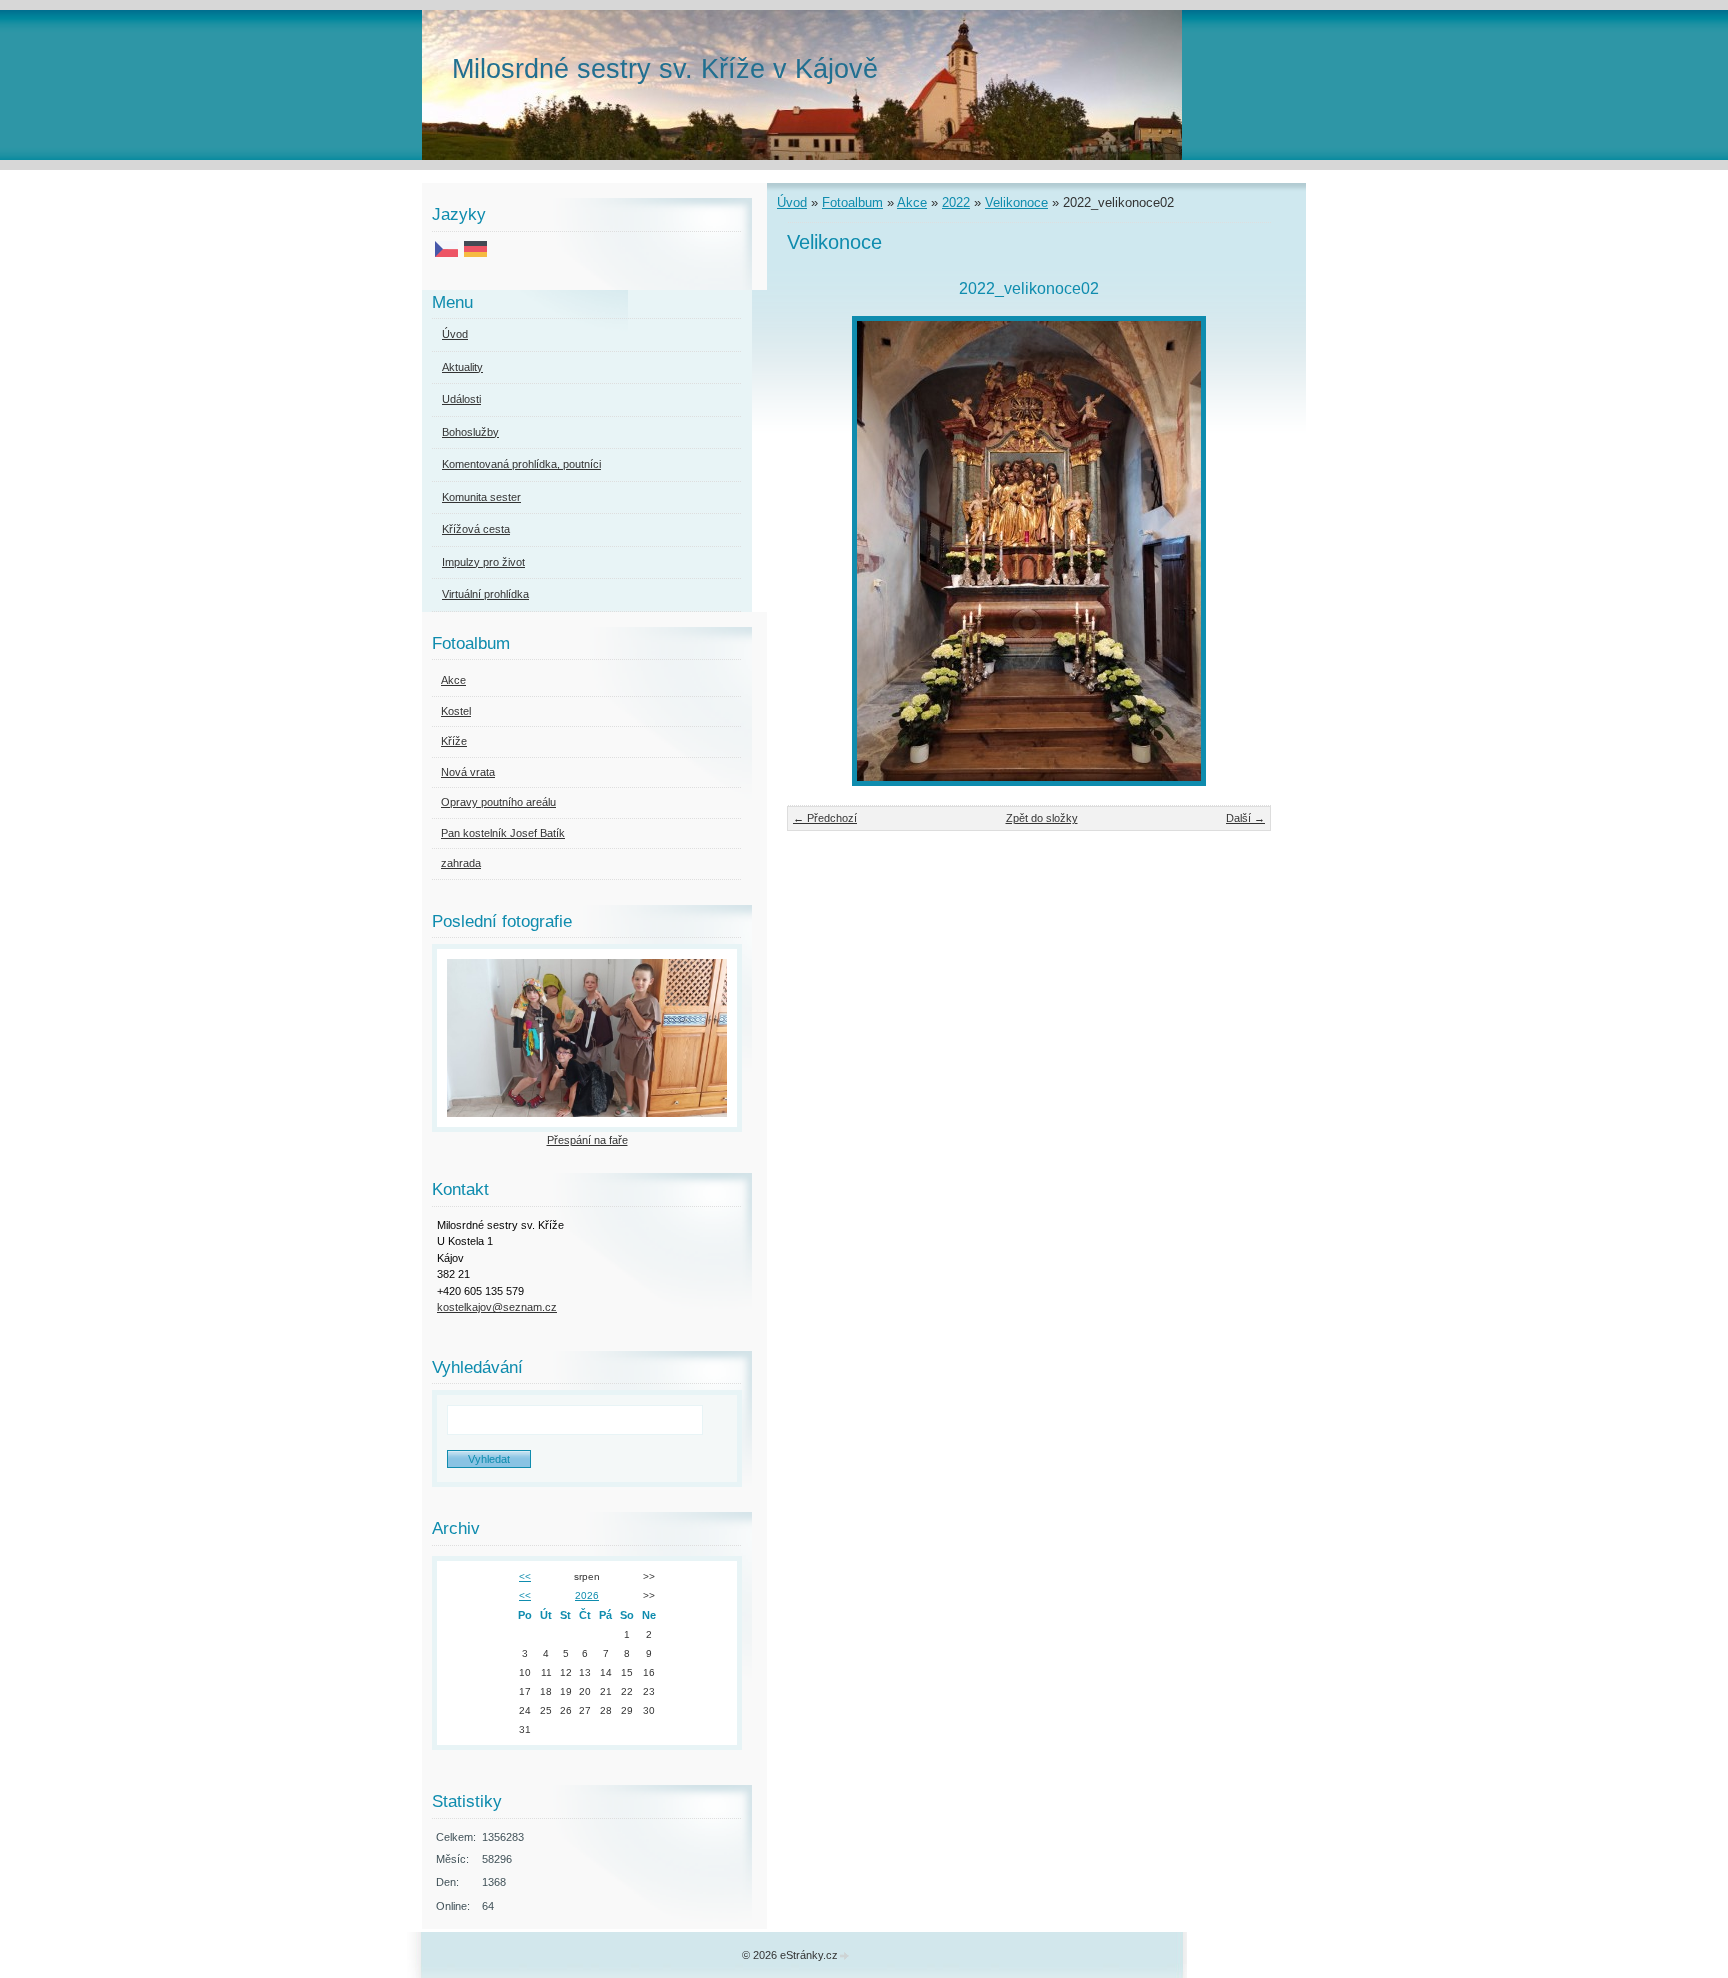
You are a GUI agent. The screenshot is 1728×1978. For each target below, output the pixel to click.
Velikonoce (1016, 202)
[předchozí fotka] (819, 551)
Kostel (456, 711)
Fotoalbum (852, 202)
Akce (912, 202)
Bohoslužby (470, 432)
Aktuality (462, 367)
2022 (956, 202)
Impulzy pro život (483, 562)
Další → (1245, 818)
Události (461, 399)
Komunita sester (481, 497)
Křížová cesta (476, 529)
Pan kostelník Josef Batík (503, 833)
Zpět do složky (1042, 818)
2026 (587, 1595)
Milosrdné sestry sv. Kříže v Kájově (665, 68)
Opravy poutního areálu (498, 802)
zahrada (461, 863)
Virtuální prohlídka (485, 594)
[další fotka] (1238, 551)
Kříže (454, 741)
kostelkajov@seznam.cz (497, 1307)
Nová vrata (468, 772)
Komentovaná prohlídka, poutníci (521, 464)
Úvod (792, 202)
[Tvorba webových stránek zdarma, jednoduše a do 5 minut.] (845, 1956)
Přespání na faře (587, 1140)
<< (525, 1576)
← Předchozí (825, 818)
